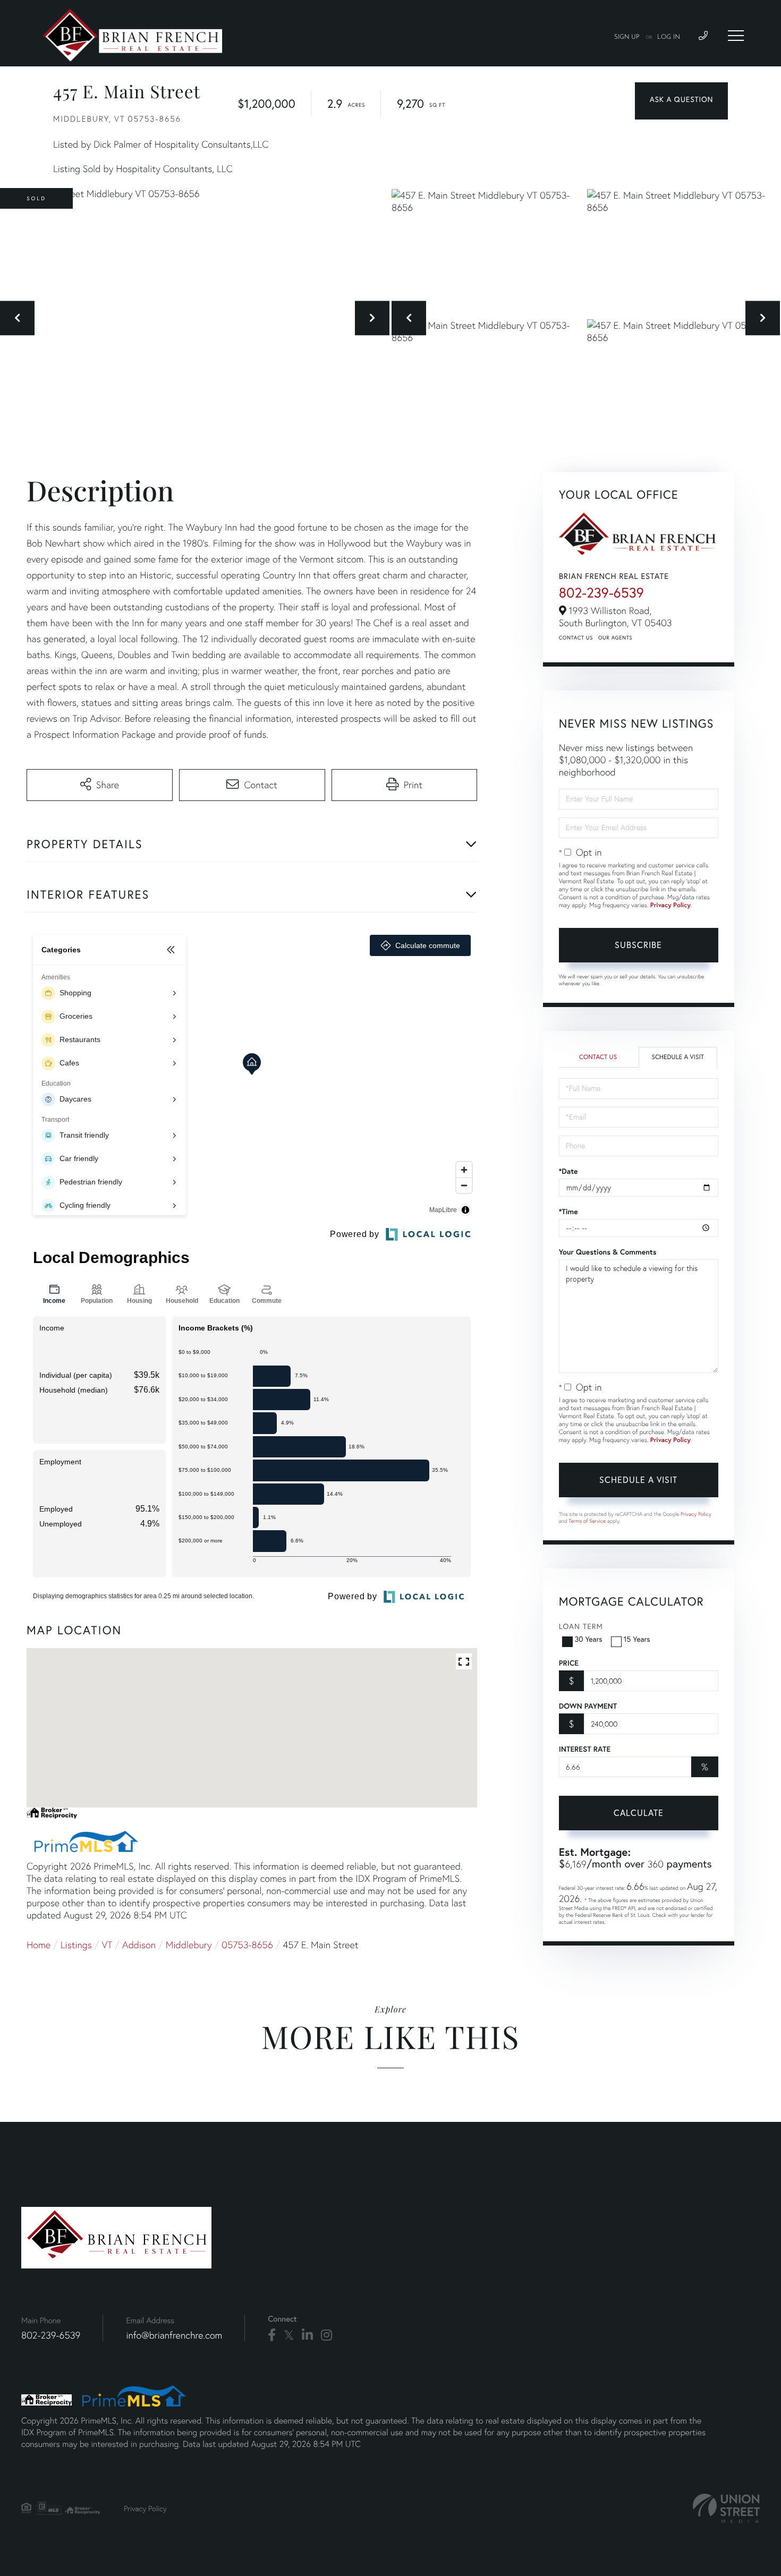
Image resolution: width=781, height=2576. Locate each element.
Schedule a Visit (678, 1057)
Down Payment (588, 1706)
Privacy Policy (670, 905)
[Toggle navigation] (736, 36)
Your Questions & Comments (608, 1252)
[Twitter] (289, 2335)
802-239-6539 (601, 593)
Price (569, 1663)
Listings (76, 1945)
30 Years (589, 1639)
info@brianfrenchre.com (174, 2335)
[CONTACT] (681, 101)
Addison (139, 1945)
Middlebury (189, 1945)
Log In (669, 37)
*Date (568, 1171)
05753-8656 (247, 1945)
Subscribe (638, 945)
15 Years (637, 1639)
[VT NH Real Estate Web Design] (726, 2508)
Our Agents (615, 638)
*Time (568, 1212)
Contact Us (576, 638)
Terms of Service (587, 1521)
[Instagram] (326, 2335)
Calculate (639, 1812)
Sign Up (627, 37)
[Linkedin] (307, 2335)
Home (39, 1945)
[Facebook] (272, 2335)
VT (107, 1945)
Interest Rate (585, 1749)
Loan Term (581, 1626)
